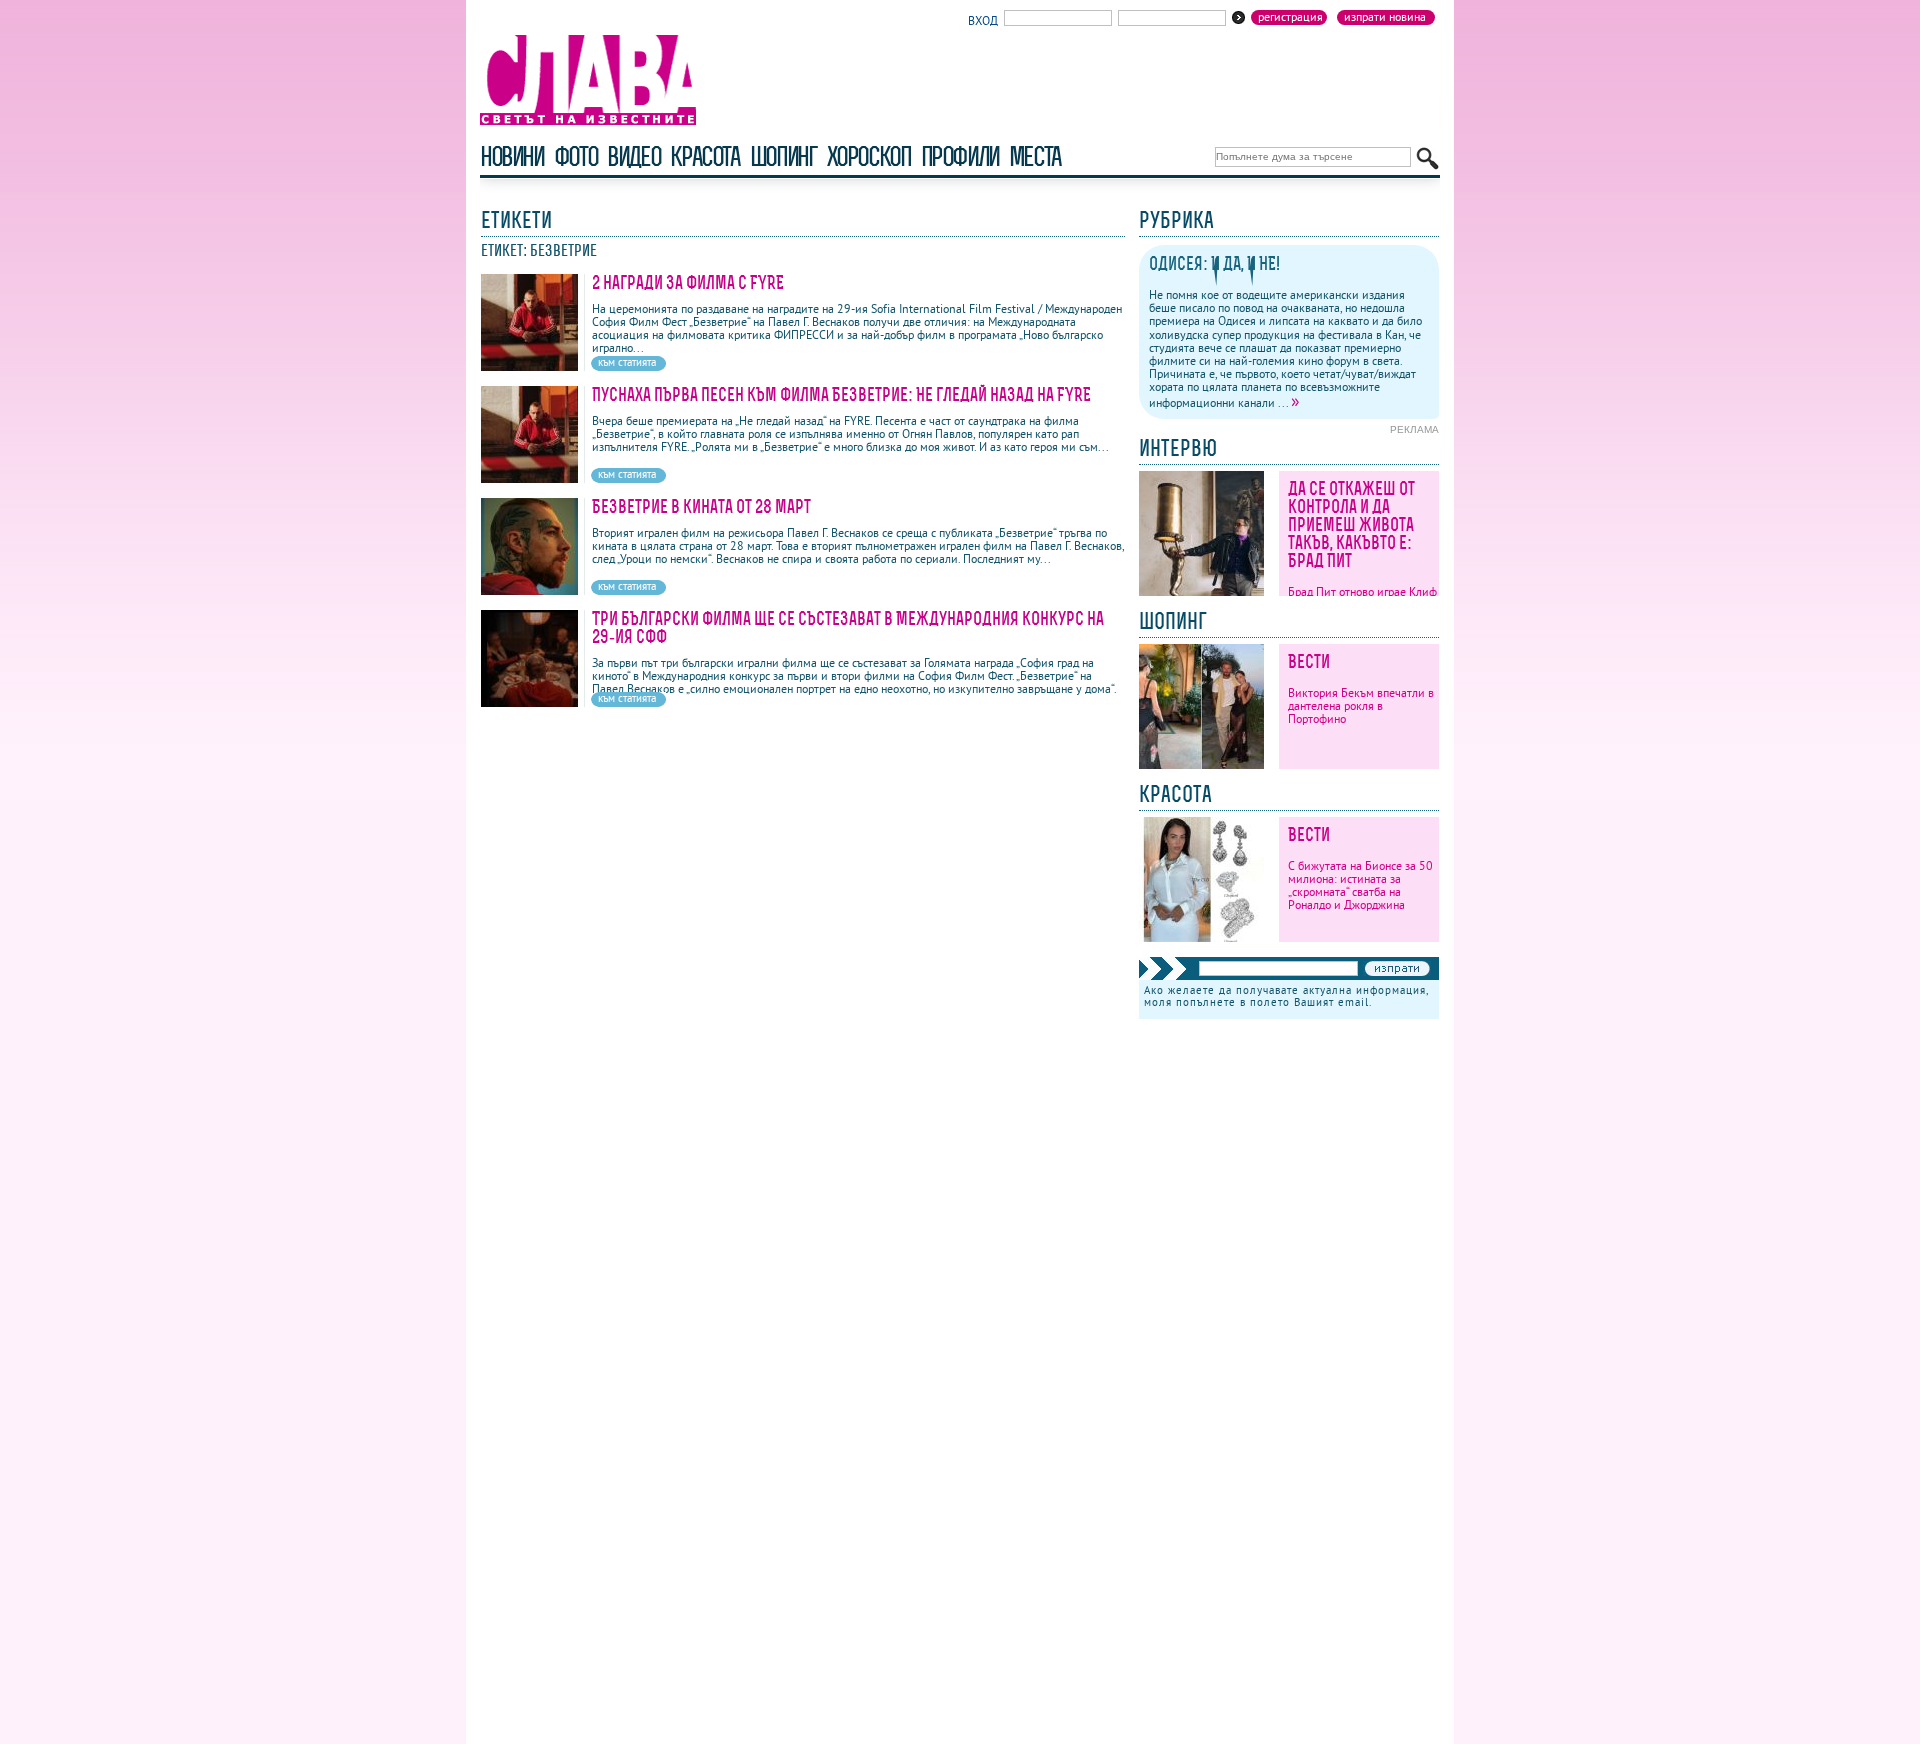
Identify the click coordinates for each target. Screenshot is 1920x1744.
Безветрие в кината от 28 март (701, 506)
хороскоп (869, 156)
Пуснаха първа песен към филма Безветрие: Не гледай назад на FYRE (841, 394)
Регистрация (1290, 17)
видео (633, 156)
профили (960, 156)
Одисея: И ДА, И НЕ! (1214, 263)
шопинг (783, 156)
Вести (1309, 661)
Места (1035, 156)
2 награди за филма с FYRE (688, 282)
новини (512, 156)
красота (704, 156)
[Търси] (1427, 158)
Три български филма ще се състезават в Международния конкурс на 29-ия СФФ (848, 627)
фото (576, 156)
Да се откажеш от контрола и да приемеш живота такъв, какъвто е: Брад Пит (1351, 524)
